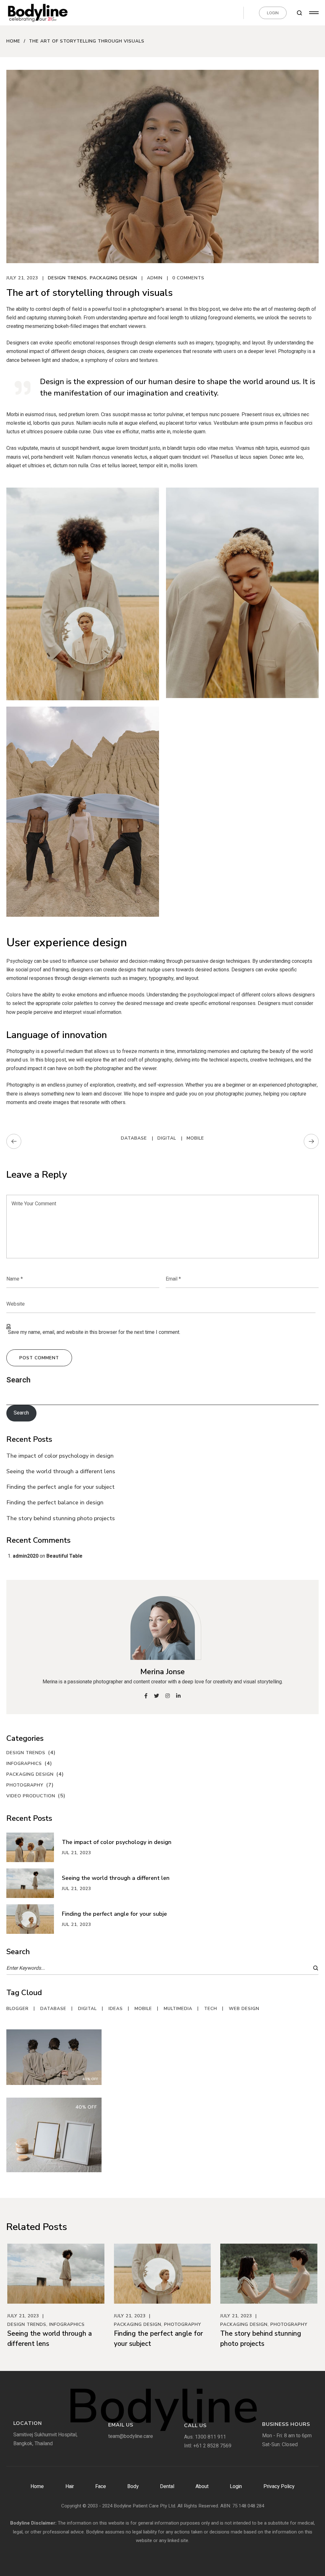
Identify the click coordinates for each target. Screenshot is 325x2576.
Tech (211, 2009)
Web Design (244, 2009)
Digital (167, 1138)
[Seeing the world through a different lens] (34, 1883)
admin (155, 278)
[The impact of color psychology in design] (34, 1847)
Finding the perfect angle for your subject (60, 1487)
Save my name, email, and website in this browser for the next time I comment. (94, 1332)
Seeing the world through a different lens (61, 1471)
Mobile (195, 1138)
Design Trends (67, 278)
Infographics (24, 1764)
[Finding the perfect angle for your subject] (34, 1919)
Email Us (121, 2425)
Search (18, 1380)
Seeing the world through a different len (116, 1878)
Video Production (31, 1796)
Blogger (17, 2009)
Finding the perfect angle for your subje (114, 1914)
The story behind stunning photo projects (61, 1518)
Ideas (116, 2009)
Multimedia (178, 2009)
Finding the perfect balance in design (55, 1502)
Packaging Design (113, 278)
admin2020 (26, 1556)
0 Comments (188, 278)
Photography (25, 1785)
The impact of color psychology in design (60, 1456)
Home (13, 41)
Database (134, 1138)
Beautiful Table (64, 1556)
